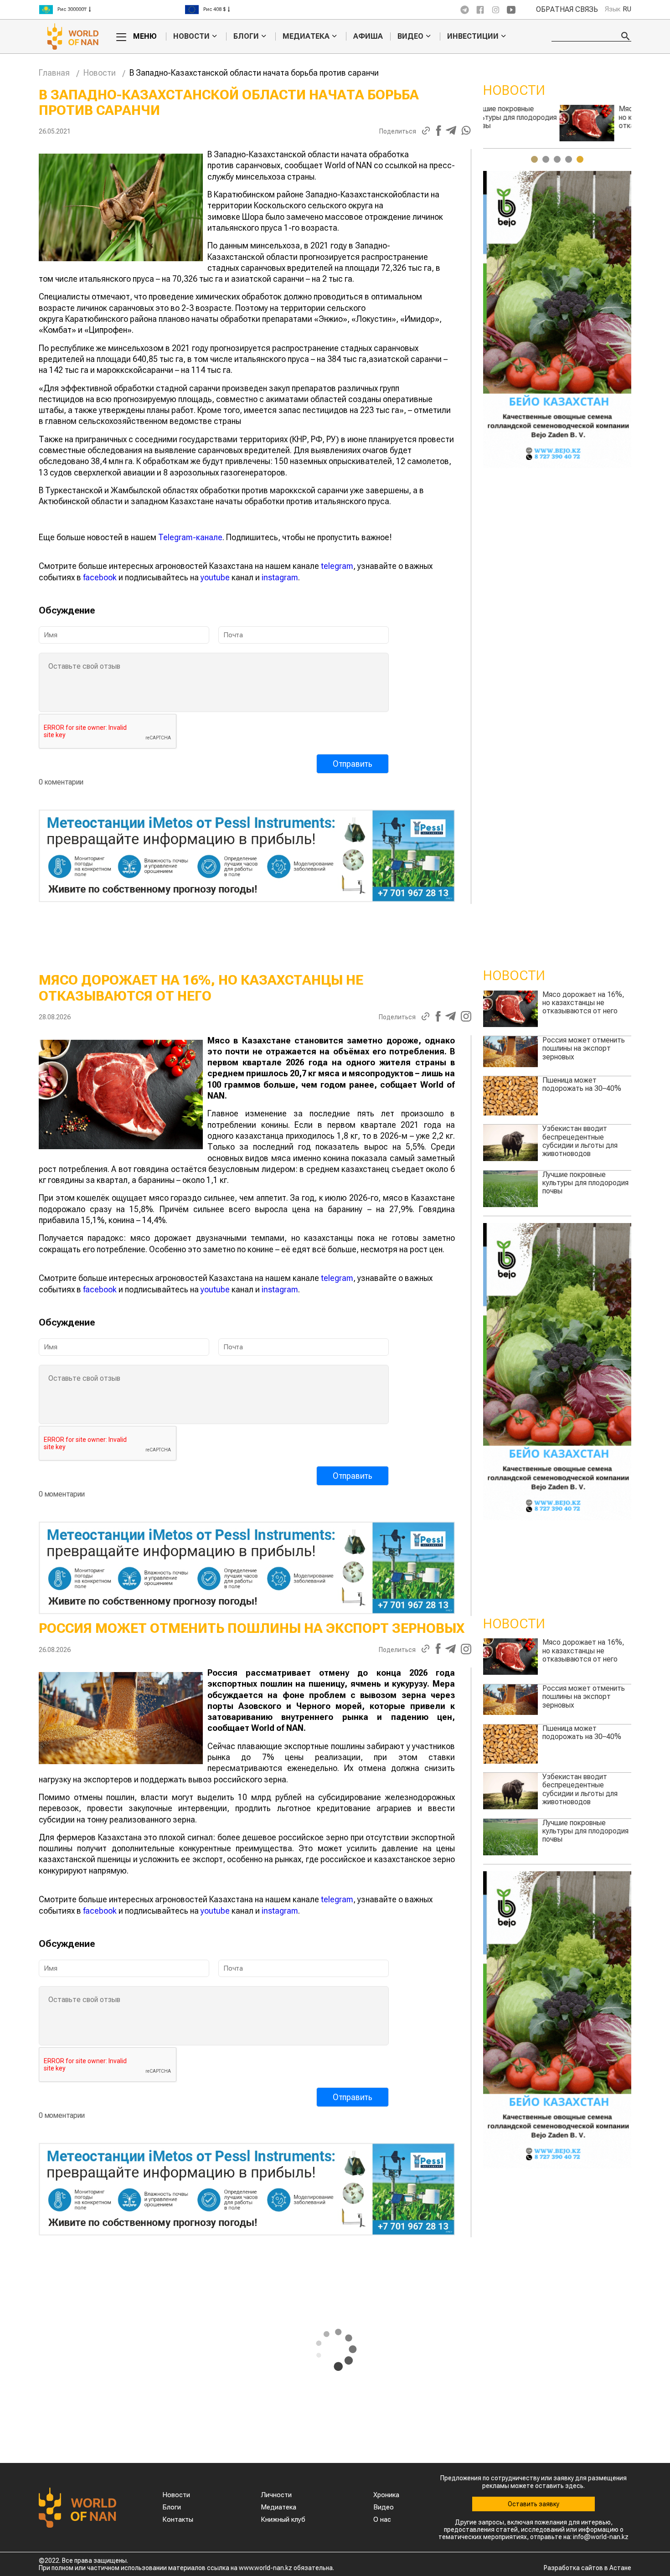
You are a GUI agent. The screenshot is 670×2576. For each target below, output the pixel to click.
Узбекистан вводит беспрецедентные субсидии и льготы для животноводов (580, 1141)
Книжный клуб (283, 2519)
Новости (191, 36)
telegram (337, 566)
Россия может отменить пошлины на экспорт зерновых (584, 1048)
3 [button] (557, 159)
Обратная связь (567, 10)
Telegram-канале (190, 537)
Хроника (386, 2495)
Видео (410, 36)
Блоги (246, 36)
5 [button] (580, 159)
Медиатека (306, 36)
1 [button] (534, 159)
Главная (54, 73)
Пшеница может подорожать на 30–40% (582, 113)
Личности (276, 2495)
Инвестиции (473, 36)
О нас (382, 2519)
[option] (112, 10)
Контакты (178, 2519)
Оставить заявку (533, 2504)
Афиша (368, 36)
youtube (215, 577)
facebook (100, 577)
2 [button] (546, 159)
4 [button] (569, 159)
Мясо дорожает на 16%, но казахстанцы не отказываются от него (583, 1003)
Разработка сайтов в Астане (588, 2568)
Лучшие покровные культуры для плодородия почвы (585, 1183)
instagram (280, 577)
